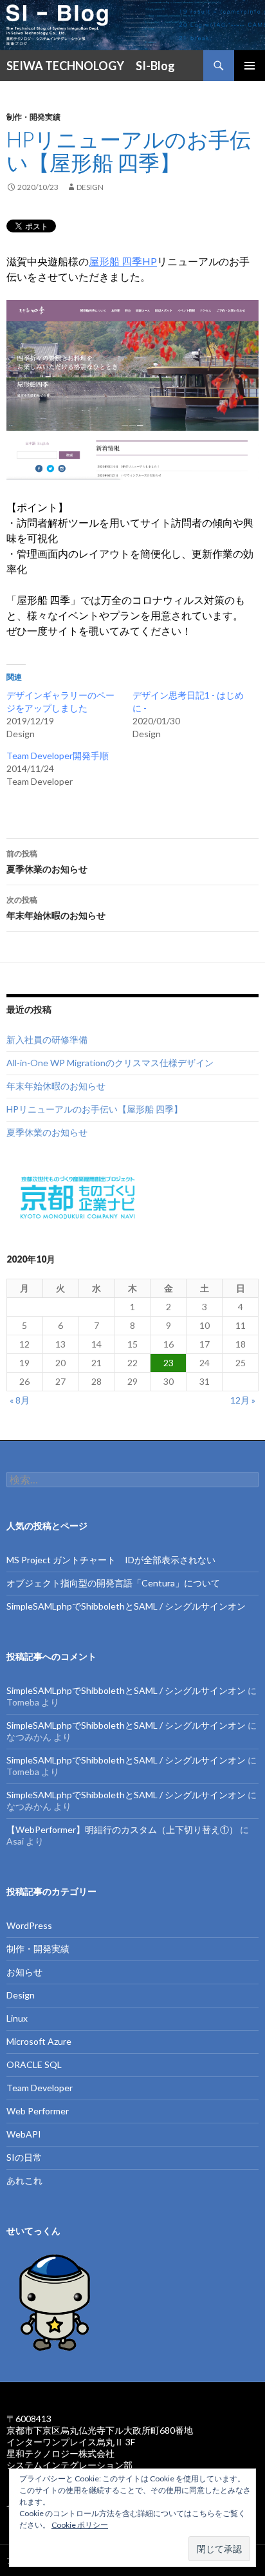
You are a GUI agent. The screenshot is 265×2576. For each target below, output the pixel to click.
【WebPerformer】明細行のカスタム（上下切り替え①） (122, 1829)
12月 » (243, 1400)
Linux (17, 2018)
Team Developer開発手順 (58, 756)
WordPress (29, 1925)
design (90, 187)
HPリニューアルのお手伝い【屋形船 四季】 (95, 1109)
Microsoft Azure (39, 2041)
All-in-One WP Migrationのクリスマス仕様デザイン (110, 1063)
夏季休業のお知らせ (47, 861)
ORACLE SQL (34, 2064)
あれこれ (24, 2180)
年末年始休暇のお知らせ (56, 908)
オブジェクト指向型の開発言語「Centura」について (113, 1583)
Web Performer (38, 2111)
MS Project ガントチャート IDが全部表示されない (111, 1560)
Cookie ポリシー (80, 2525)
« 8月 (20, 1400)
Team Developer (40, 2088)
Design (21, 1995)
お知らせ (24, 1972)
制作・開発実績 (33, 117)
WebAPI (24, 2134)
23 (169, 1363)
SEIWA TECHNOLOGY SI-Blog (91, 66)
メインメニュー (250, 66)
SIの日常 (24, 2157)
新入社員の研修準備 (47, 1039)
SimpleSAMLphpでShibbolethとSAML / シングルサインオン (126, 1606)
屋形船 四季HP (123, 261)
